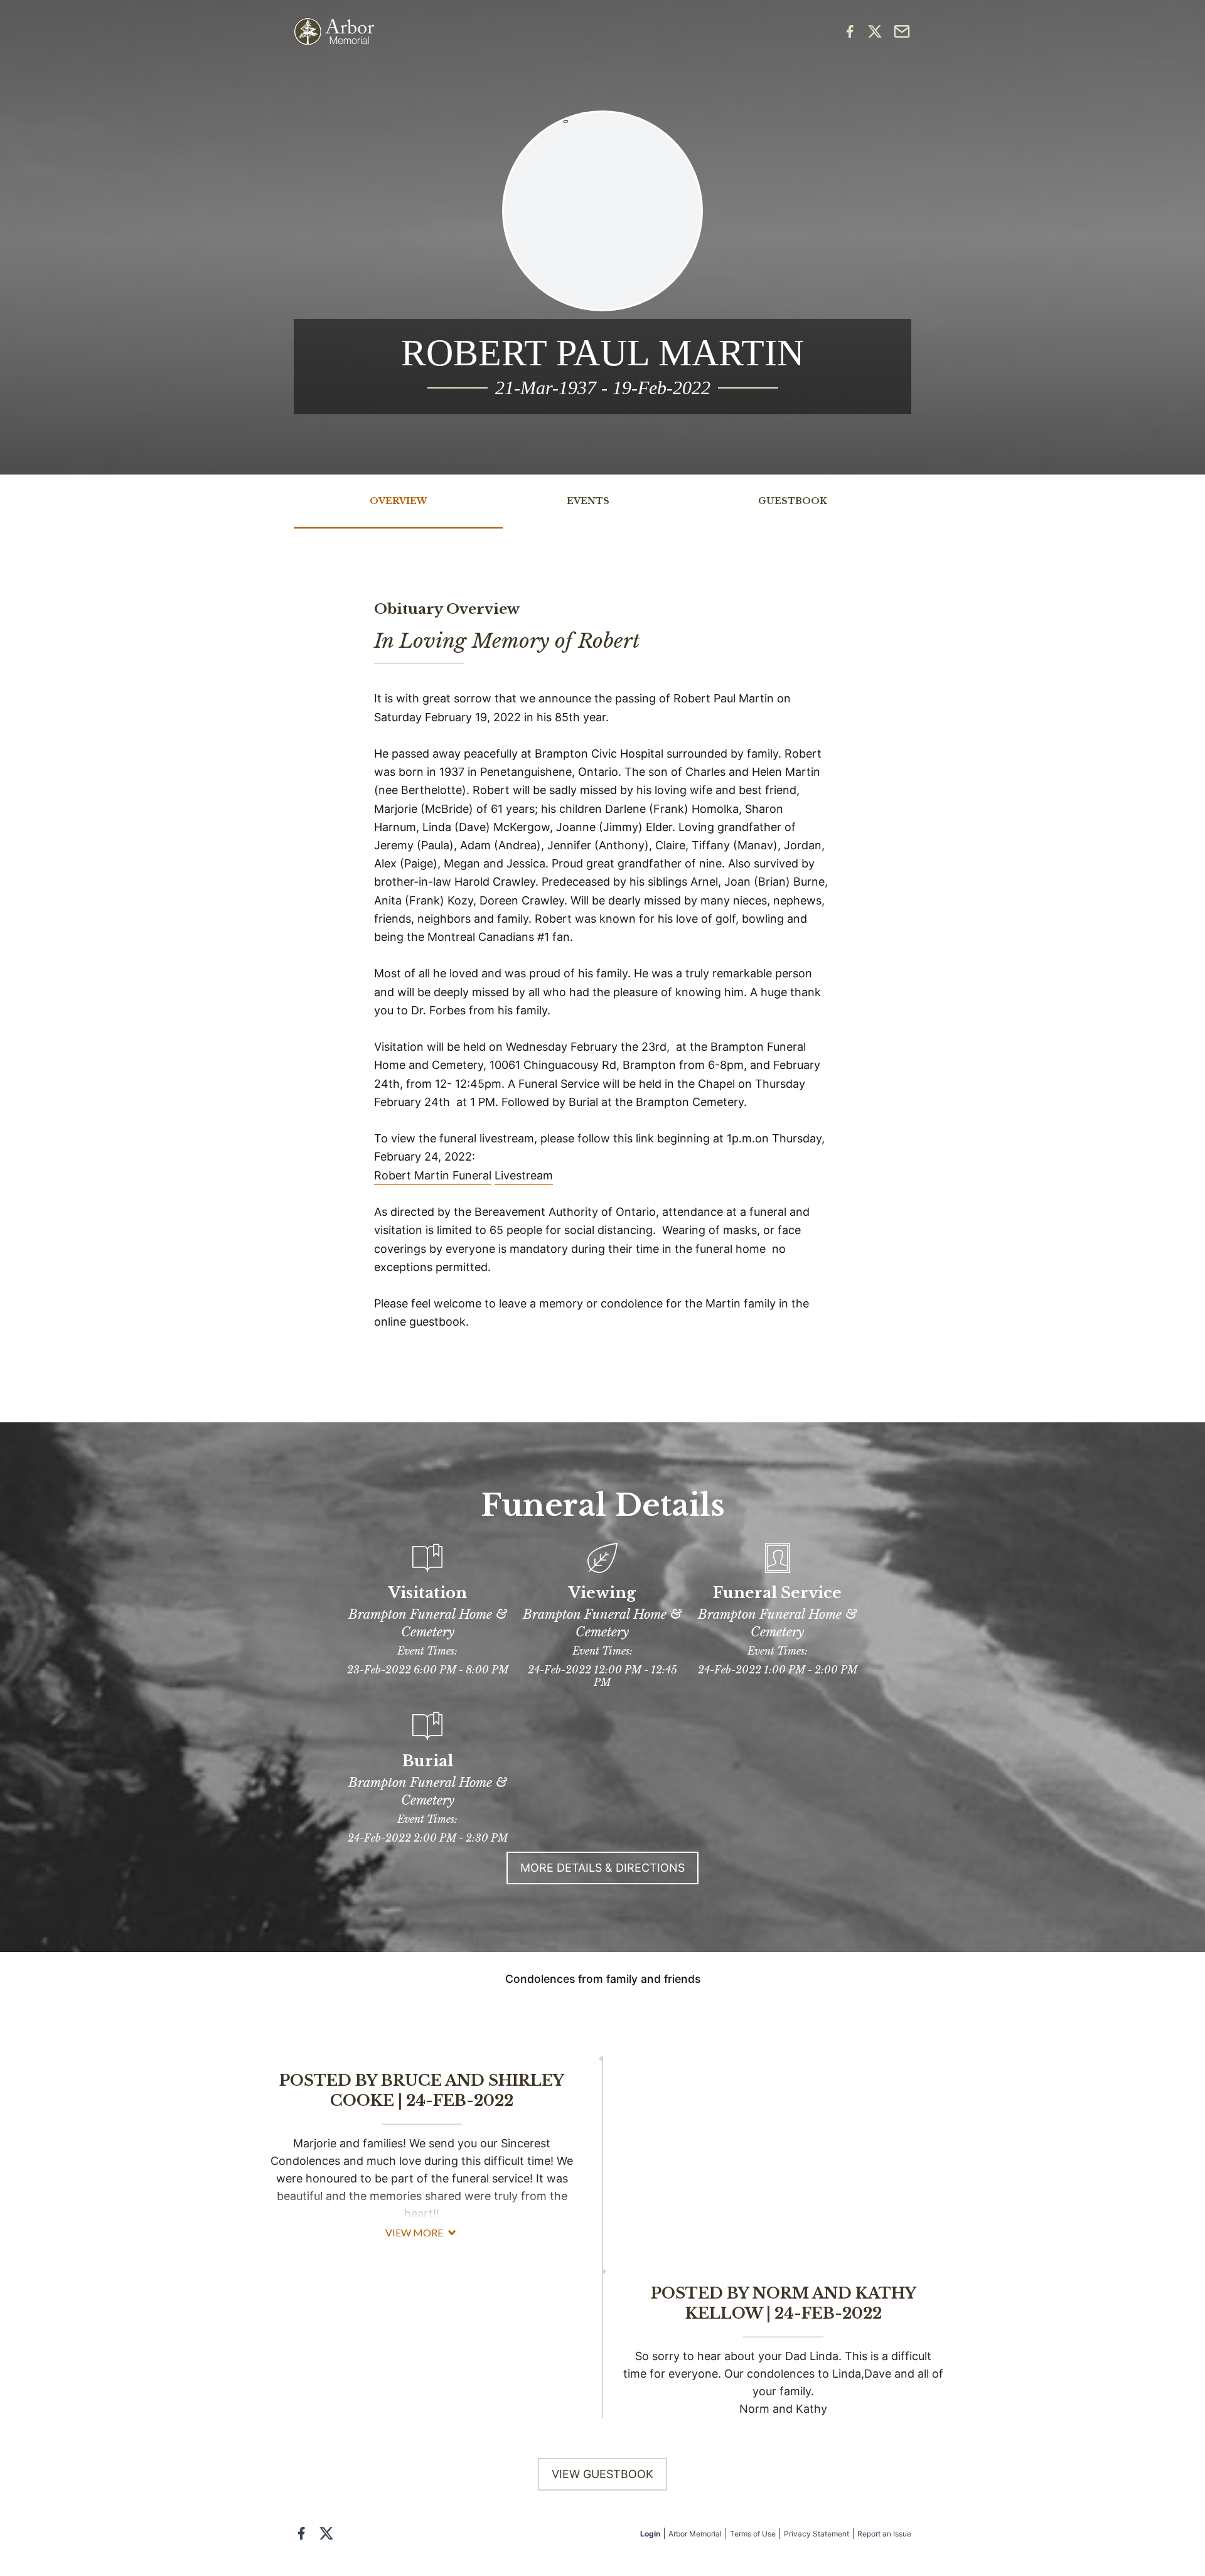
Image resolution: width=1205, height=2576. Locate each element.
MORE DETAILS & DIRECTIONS (602, 1868)
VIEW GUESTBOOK (602, 2474)
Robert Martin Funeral (433, 1175)
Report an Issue (884, 2534)
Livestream (524, 1175)
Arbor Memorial (695, 2534)
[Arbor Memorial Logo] (334, 32)
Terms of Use (753, 2534)
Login (650, 2534)
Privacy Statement (817, 2534)
